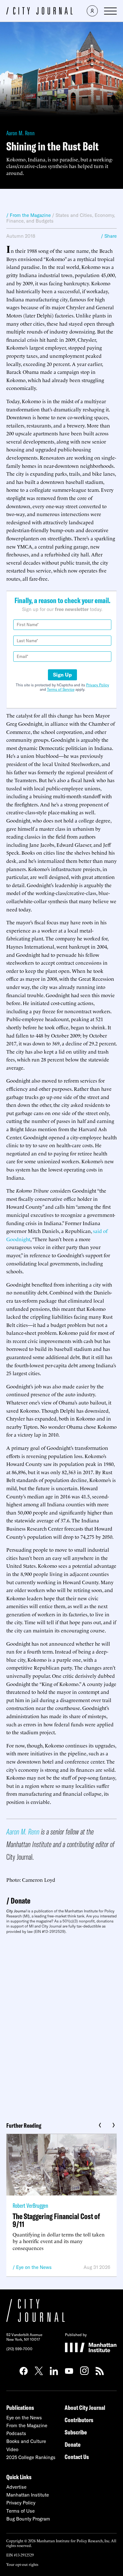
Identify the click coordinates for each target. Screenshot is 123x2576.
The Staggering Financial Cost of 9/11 (56, 2220)
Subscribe (76, 2432)
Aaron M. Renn (20, 133)
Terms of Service (61, 689)
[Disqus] (61, 2026)
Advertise (16, 2487)
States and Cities (74, 215)
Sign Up (62, 675)
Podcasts (16, 2433)
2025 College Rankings (31, 2457)
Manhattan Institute (28, 2495)
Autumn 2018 (21, 236)
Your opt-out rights (22, 2564)
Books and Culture (26, 2441)
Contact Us (77, 2457)
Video (12, 2449)
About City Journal (85, 2407)
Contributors (79, 2420)
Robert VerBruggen (30, 2205)
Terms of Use (20, 2511)
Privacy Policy (98, 685)
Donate (20, 1901)
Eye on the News (34, 2267)
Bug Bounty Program (28, 2519)
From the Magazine (27, 2425)
